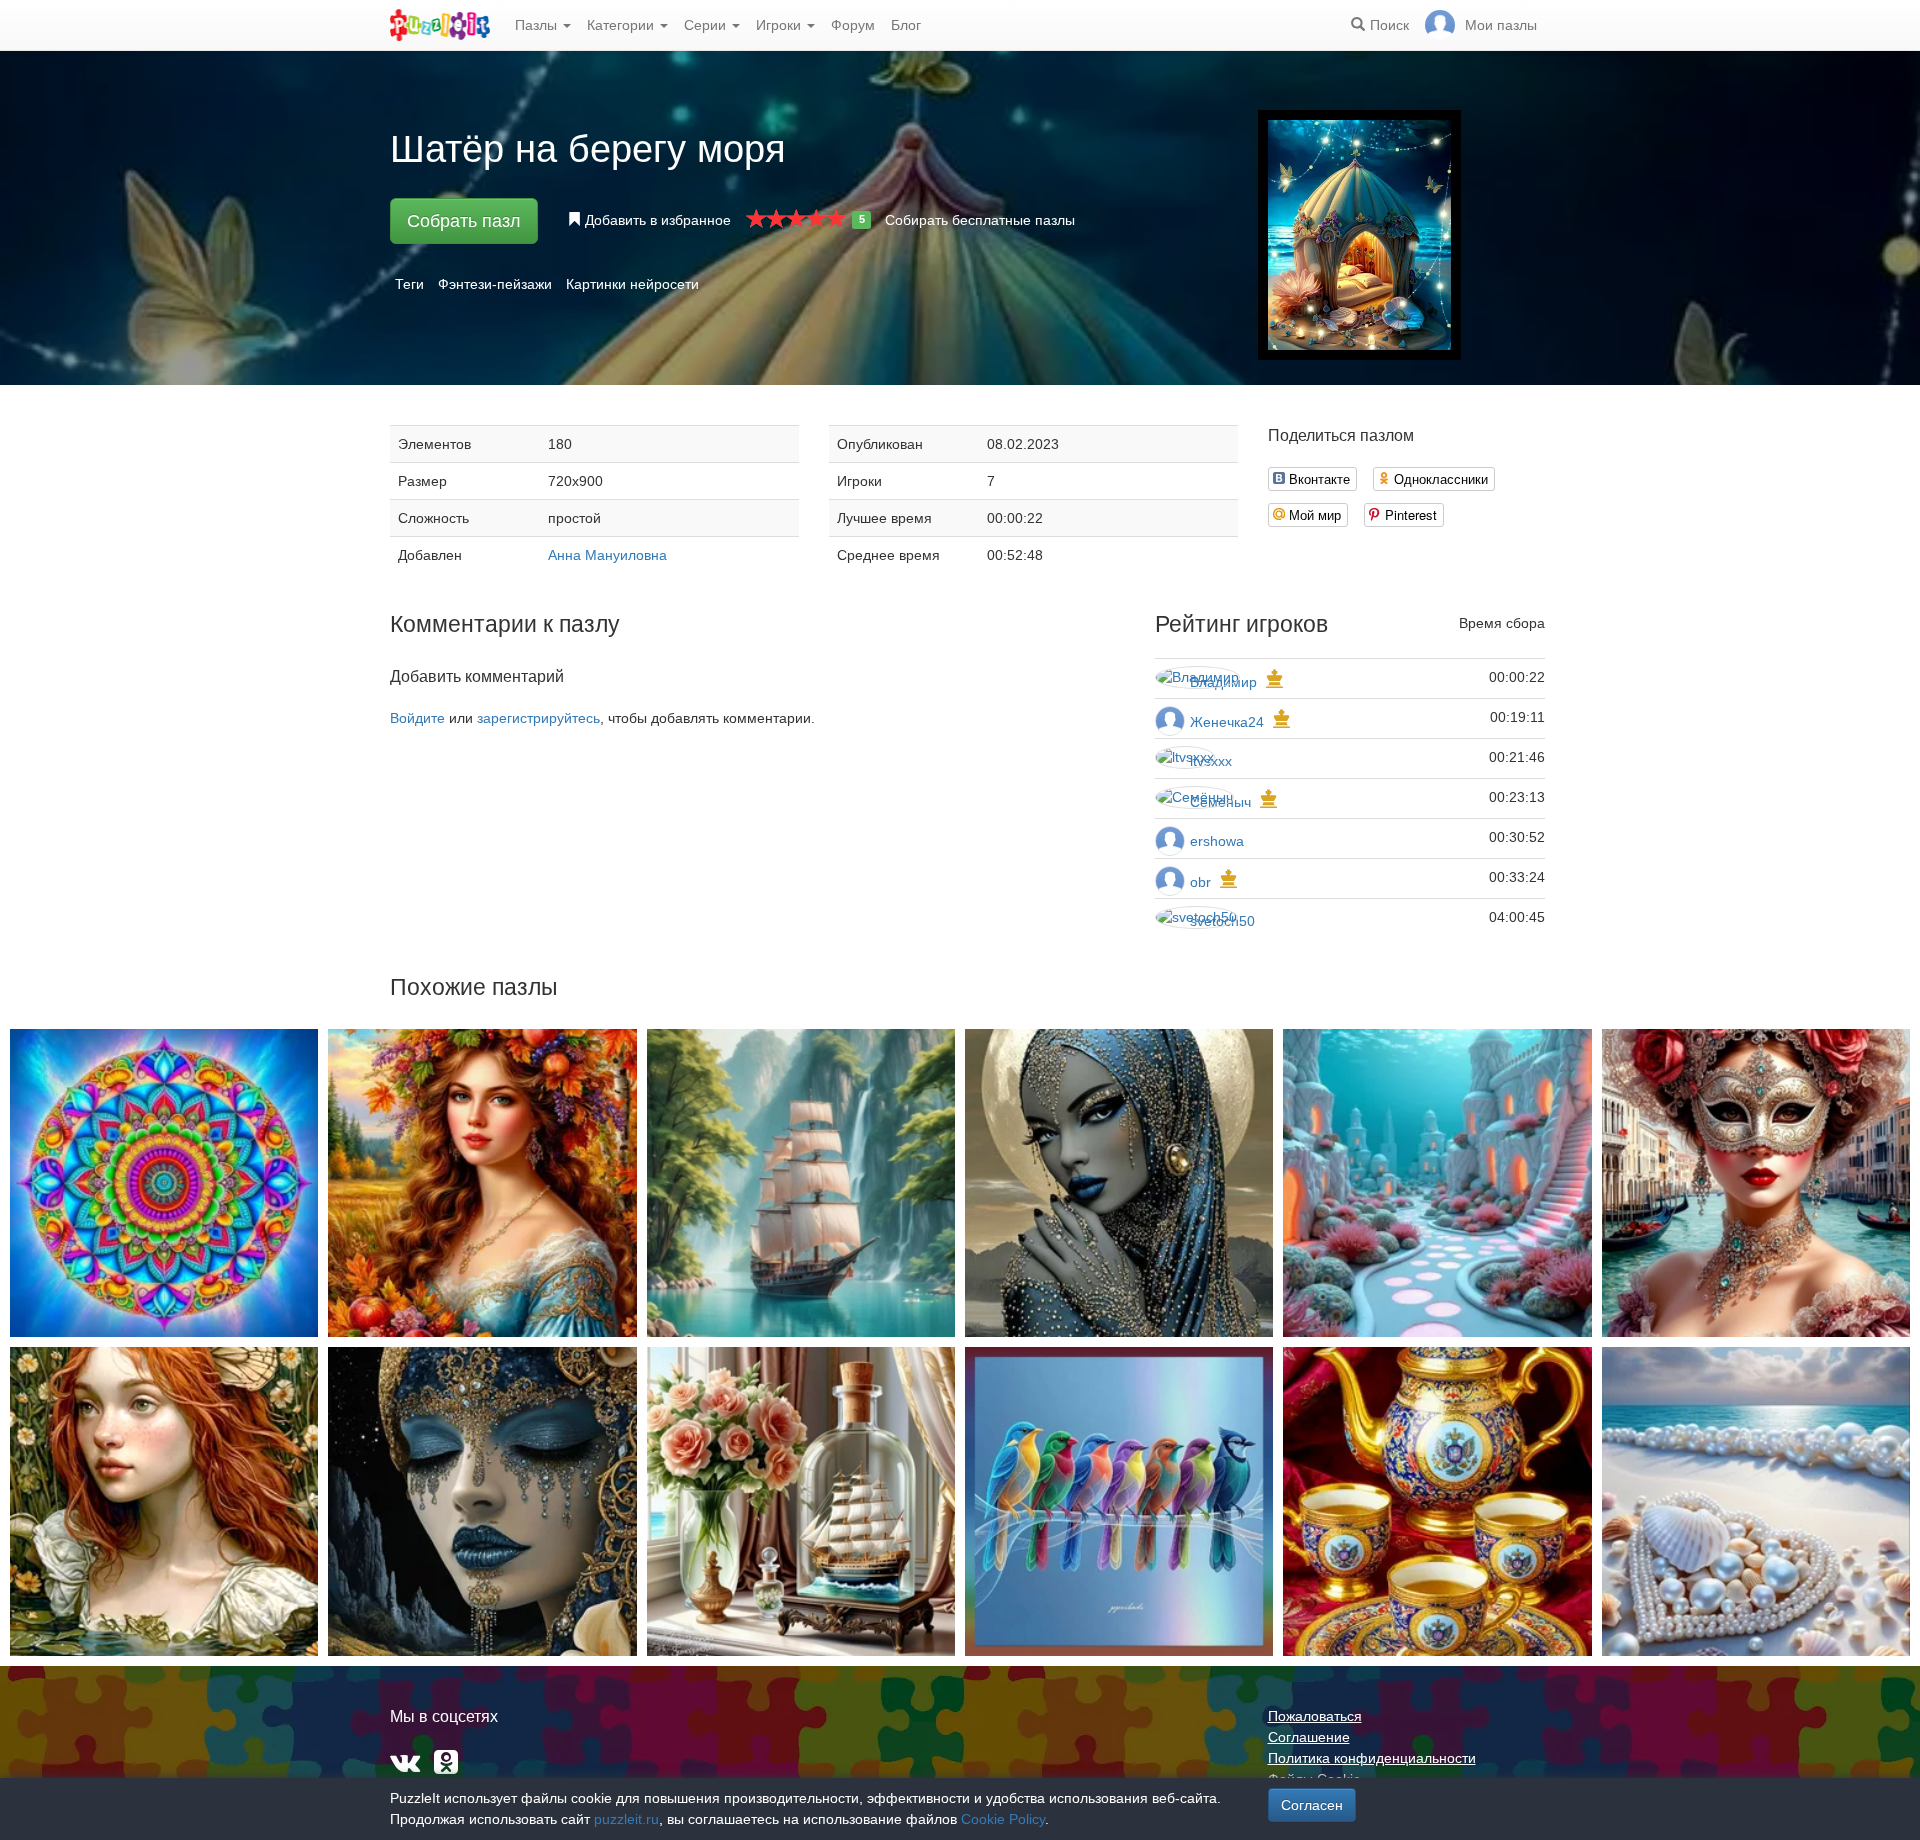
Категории (622, 25)
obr (1200, 882)
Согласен (1312, 1805)
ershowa (1217, 841)
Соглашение (1309, 1737)
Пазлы (538, 25)
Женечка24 (1227, 722)
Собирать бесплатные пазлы (980, 220)
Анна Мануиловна (607, 555)
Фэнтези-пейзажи (495, 284)
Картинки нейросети (632, 284)
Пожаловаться (1315, 1716)
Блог (906, 25)
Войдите (417, 718)
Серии (707, 25)
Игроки (780, 25)
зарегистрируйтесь (538, 718)
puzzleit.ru (626, 1819)
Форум (853, 25)
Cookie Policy (1003, 1819)
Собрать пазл (464, 221)
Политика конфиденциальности (1372, 1758)
